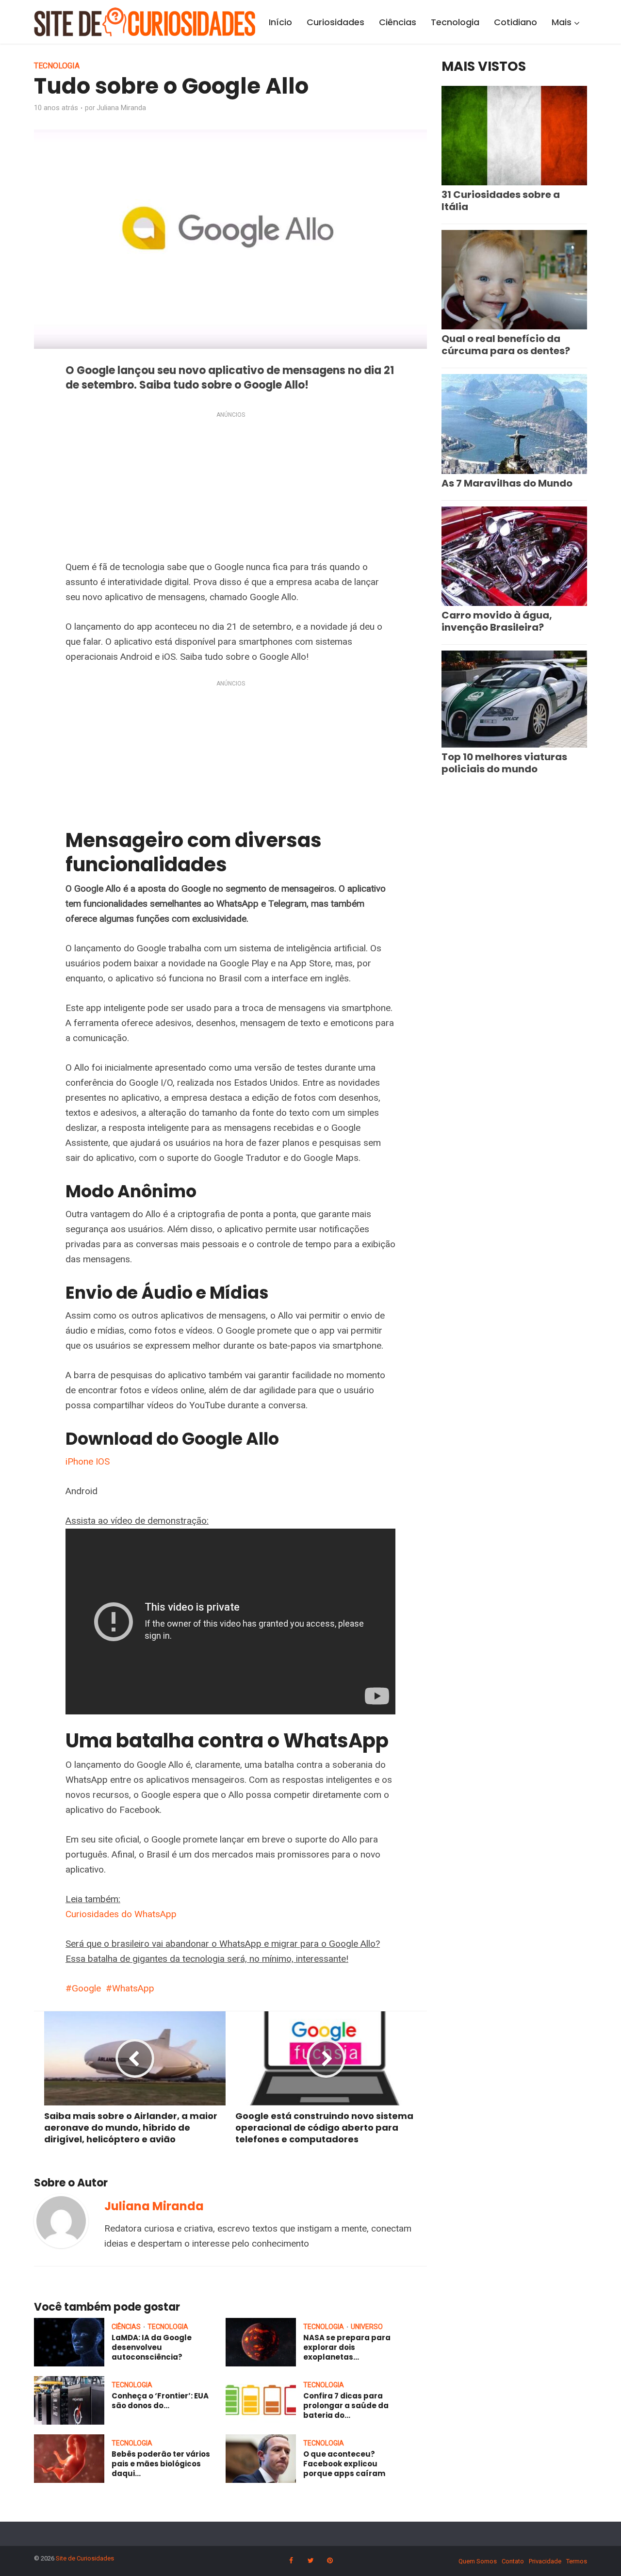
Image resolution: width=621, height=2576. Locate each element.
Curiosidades (335, 22)
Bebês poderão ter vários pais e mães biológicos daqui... (161, 2464)
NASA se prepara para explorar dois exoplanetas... (347, 2348)
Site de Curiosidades (85, 2558)
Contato (513, 2561)
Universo (367, 2327)
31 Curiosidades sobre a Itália (501, 201)
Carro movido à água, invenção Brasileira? (497, 621)
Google (86, 1988)
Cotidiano (515, 22)
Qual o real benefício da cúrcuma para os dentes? (506, 345)
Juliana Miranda (121, 108)
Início (280, 22)
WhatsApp (133, 1988)
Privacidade (545, 2561)
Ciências (398, 22)
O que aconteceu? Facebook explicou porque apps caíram (344, 2464)
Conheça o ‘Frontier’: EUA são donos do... (160, 2401)
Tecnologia (455, 22)
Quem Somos (478, 2561)
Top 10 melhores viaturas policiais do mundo (504, 763)
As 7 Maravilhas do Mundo (507, 483)
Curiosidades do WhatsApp (121, 1914)
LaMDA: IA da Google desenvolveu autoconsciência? (152, 2348)
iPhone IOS (88, 1461)
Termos (577, 2561)
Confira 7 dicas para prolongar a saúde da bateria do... (346, 2406)
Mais (562, 22)
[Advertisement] (230, 488)
